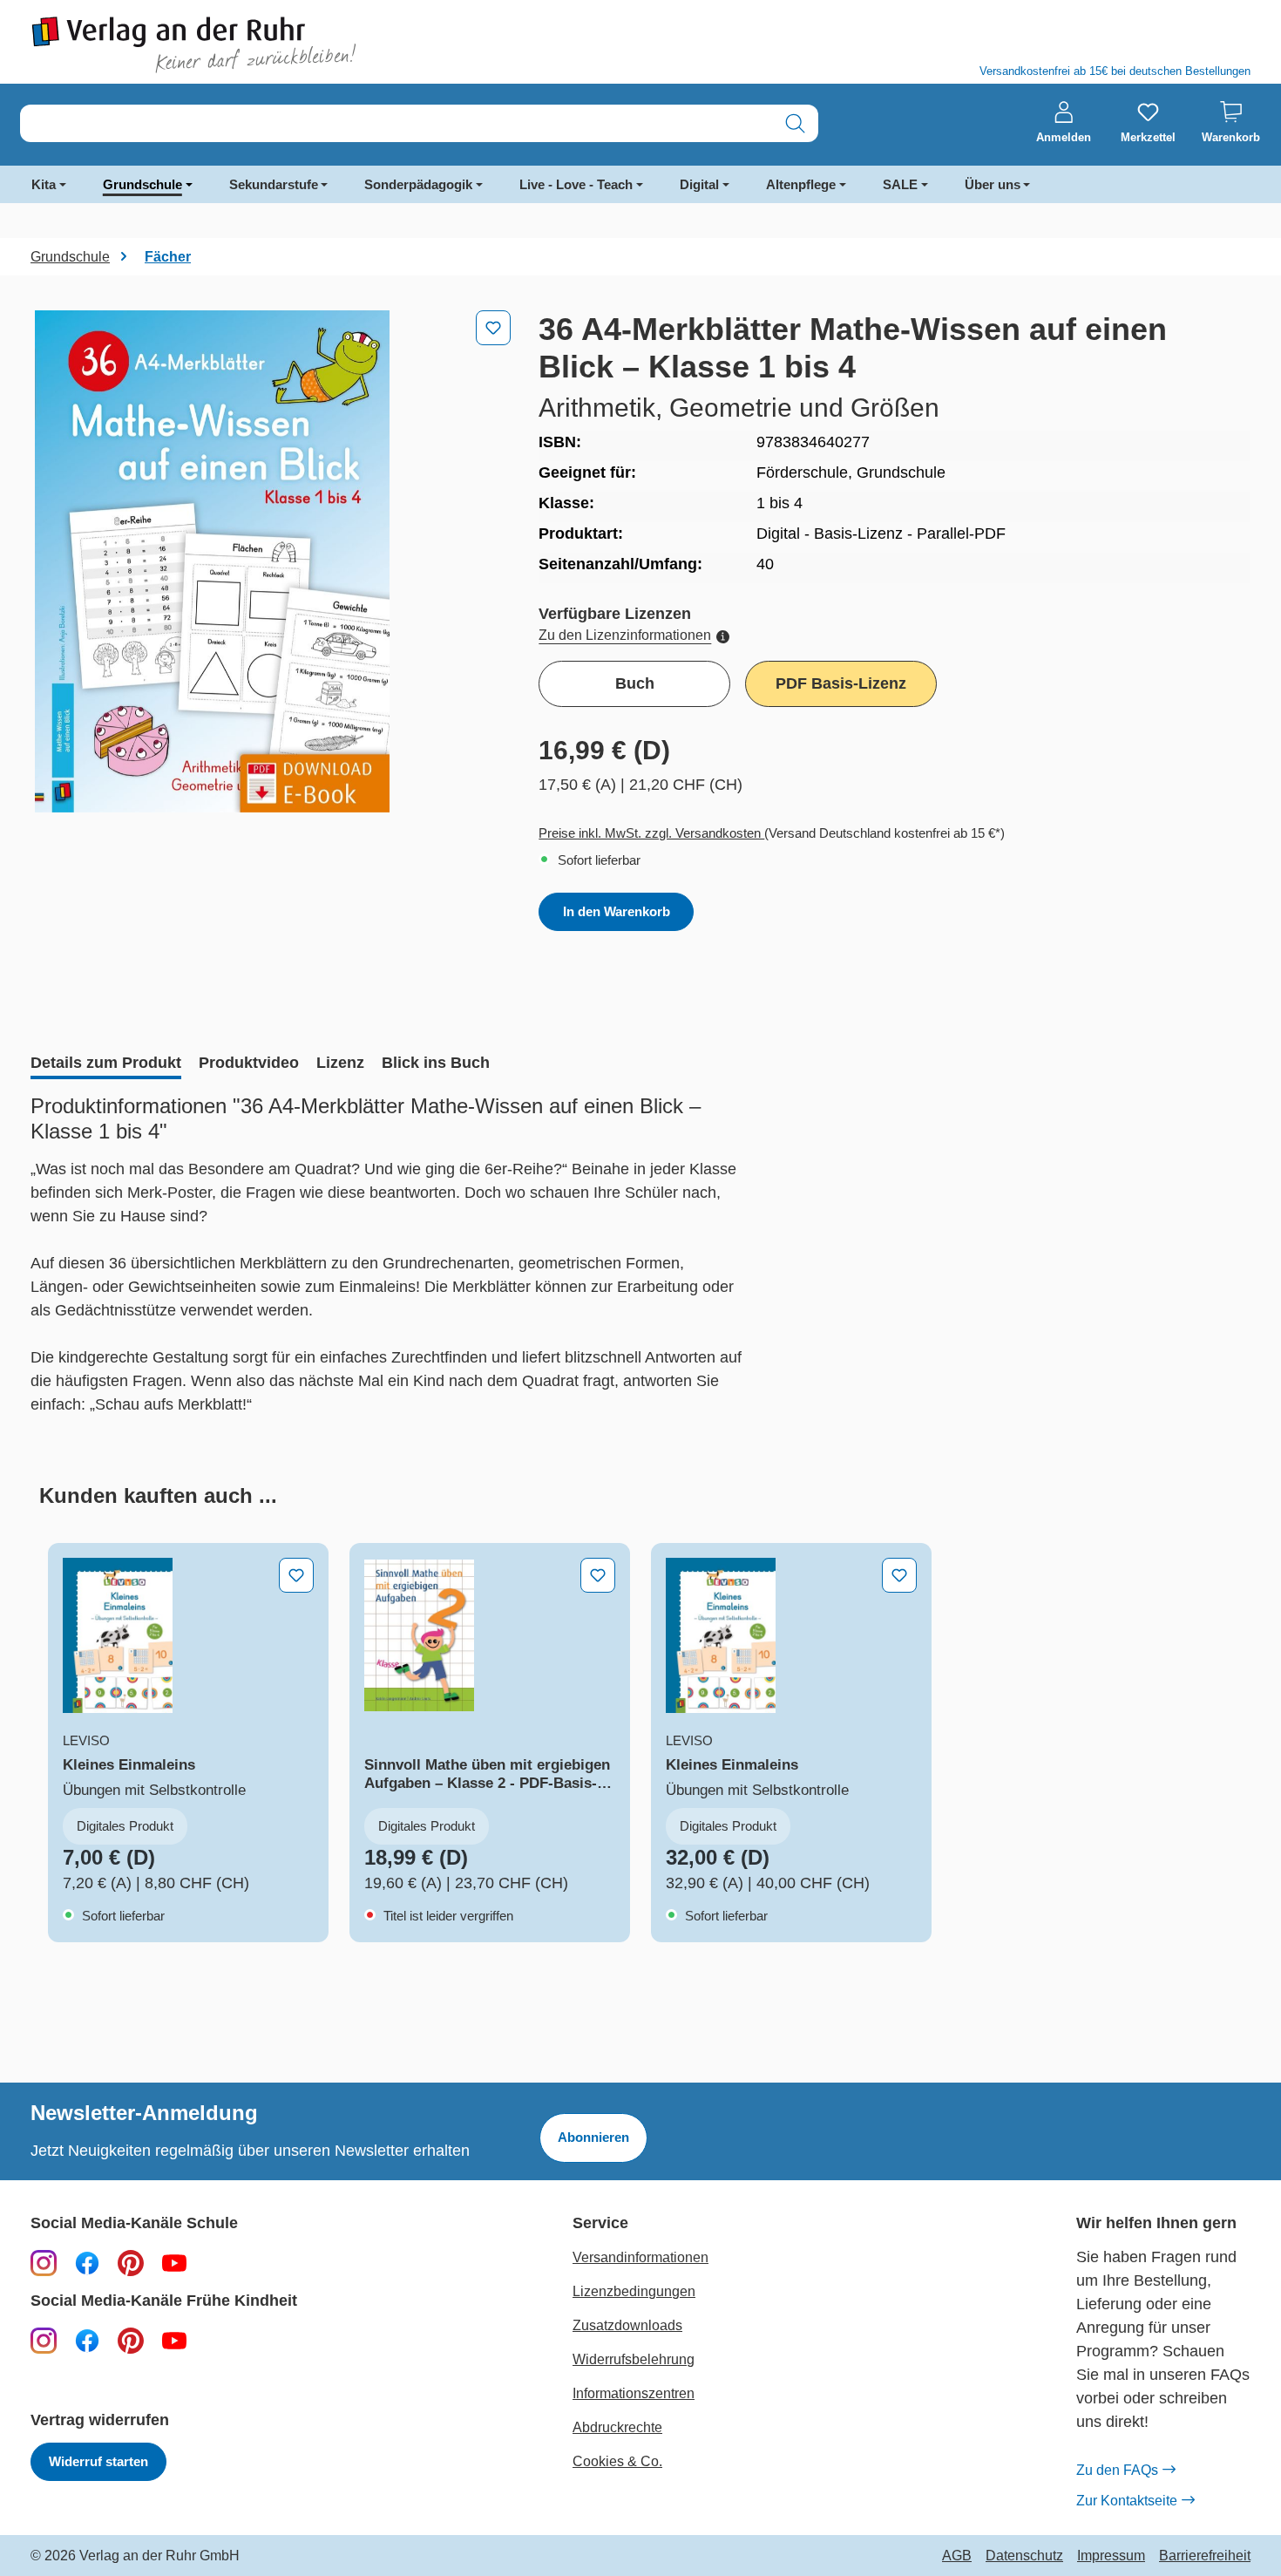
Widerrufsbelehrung (634, 2359)
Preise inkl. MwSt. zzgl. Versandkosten (651, 833)
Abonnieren (593, 2137)
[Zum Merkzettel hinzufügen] (493, 328)
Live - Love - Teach (576, 184)
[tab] (106, 1064)
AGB (957, 2556)
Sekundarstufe (274, 184)
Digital (699, 184)
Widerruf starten (98, 2461)
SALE (900, 184)
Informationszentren (634, 2393)
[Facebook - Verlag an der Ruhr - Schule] (87, 2262)
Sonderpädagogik (418, 184)
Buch (635, 683)
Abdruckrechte (617, 2427)
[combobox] (396, 123)
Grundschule (142, 184)
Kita (44, 184)
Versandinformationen (640, 2257)
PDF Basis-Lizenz (841, 683)
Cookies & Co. (617, 2461)
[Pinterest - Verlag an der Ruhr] (131, 2262)
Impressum (1111, 2556)
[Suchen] (795, 123)
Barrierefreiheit (1205, 2556)
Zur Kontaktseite (1127, 2501)
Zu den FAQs (1117, 2470)
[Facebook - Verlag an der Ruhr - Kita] (87, 2340)
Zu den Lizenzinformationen (625, 635)
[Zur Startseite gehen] (327, 45)
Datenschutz (1024, 2556)
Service (600, 2223)
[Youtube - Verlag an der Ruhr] (174, 2262)
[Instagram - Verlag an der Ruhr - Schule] (44, 2262)
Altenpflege (801, 184)
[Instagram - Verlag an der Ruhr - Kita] (44, 2340)
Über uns (993, 184)
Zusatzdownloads (627, 2325)
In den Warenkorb (617, 911)
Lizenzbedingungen (634, 2291)
